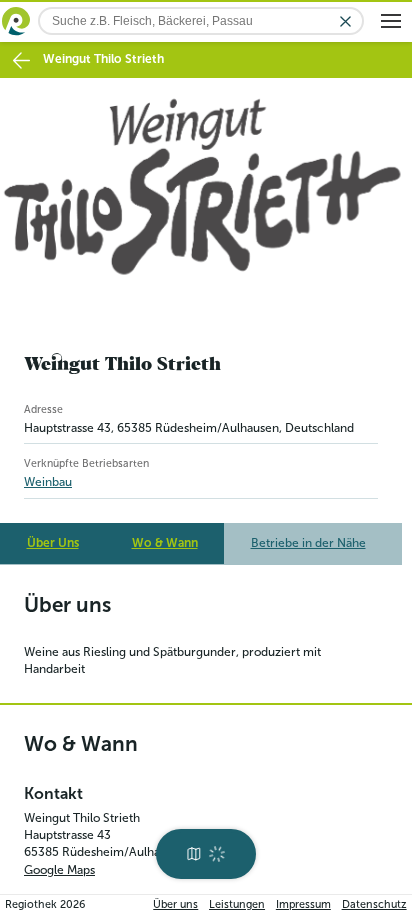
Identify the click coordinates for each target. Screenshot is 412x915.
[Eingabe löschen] (345, 21)
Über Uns (53, 543)
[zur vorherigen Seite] (21, 60)
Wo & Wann (165, 543)
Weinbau (48, 482)
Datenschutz (374, 904)
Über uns (175, 904)
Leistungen (237, 904)
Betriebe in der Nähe (308, 543)
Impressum (303, 904)
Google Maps (59, 870)
